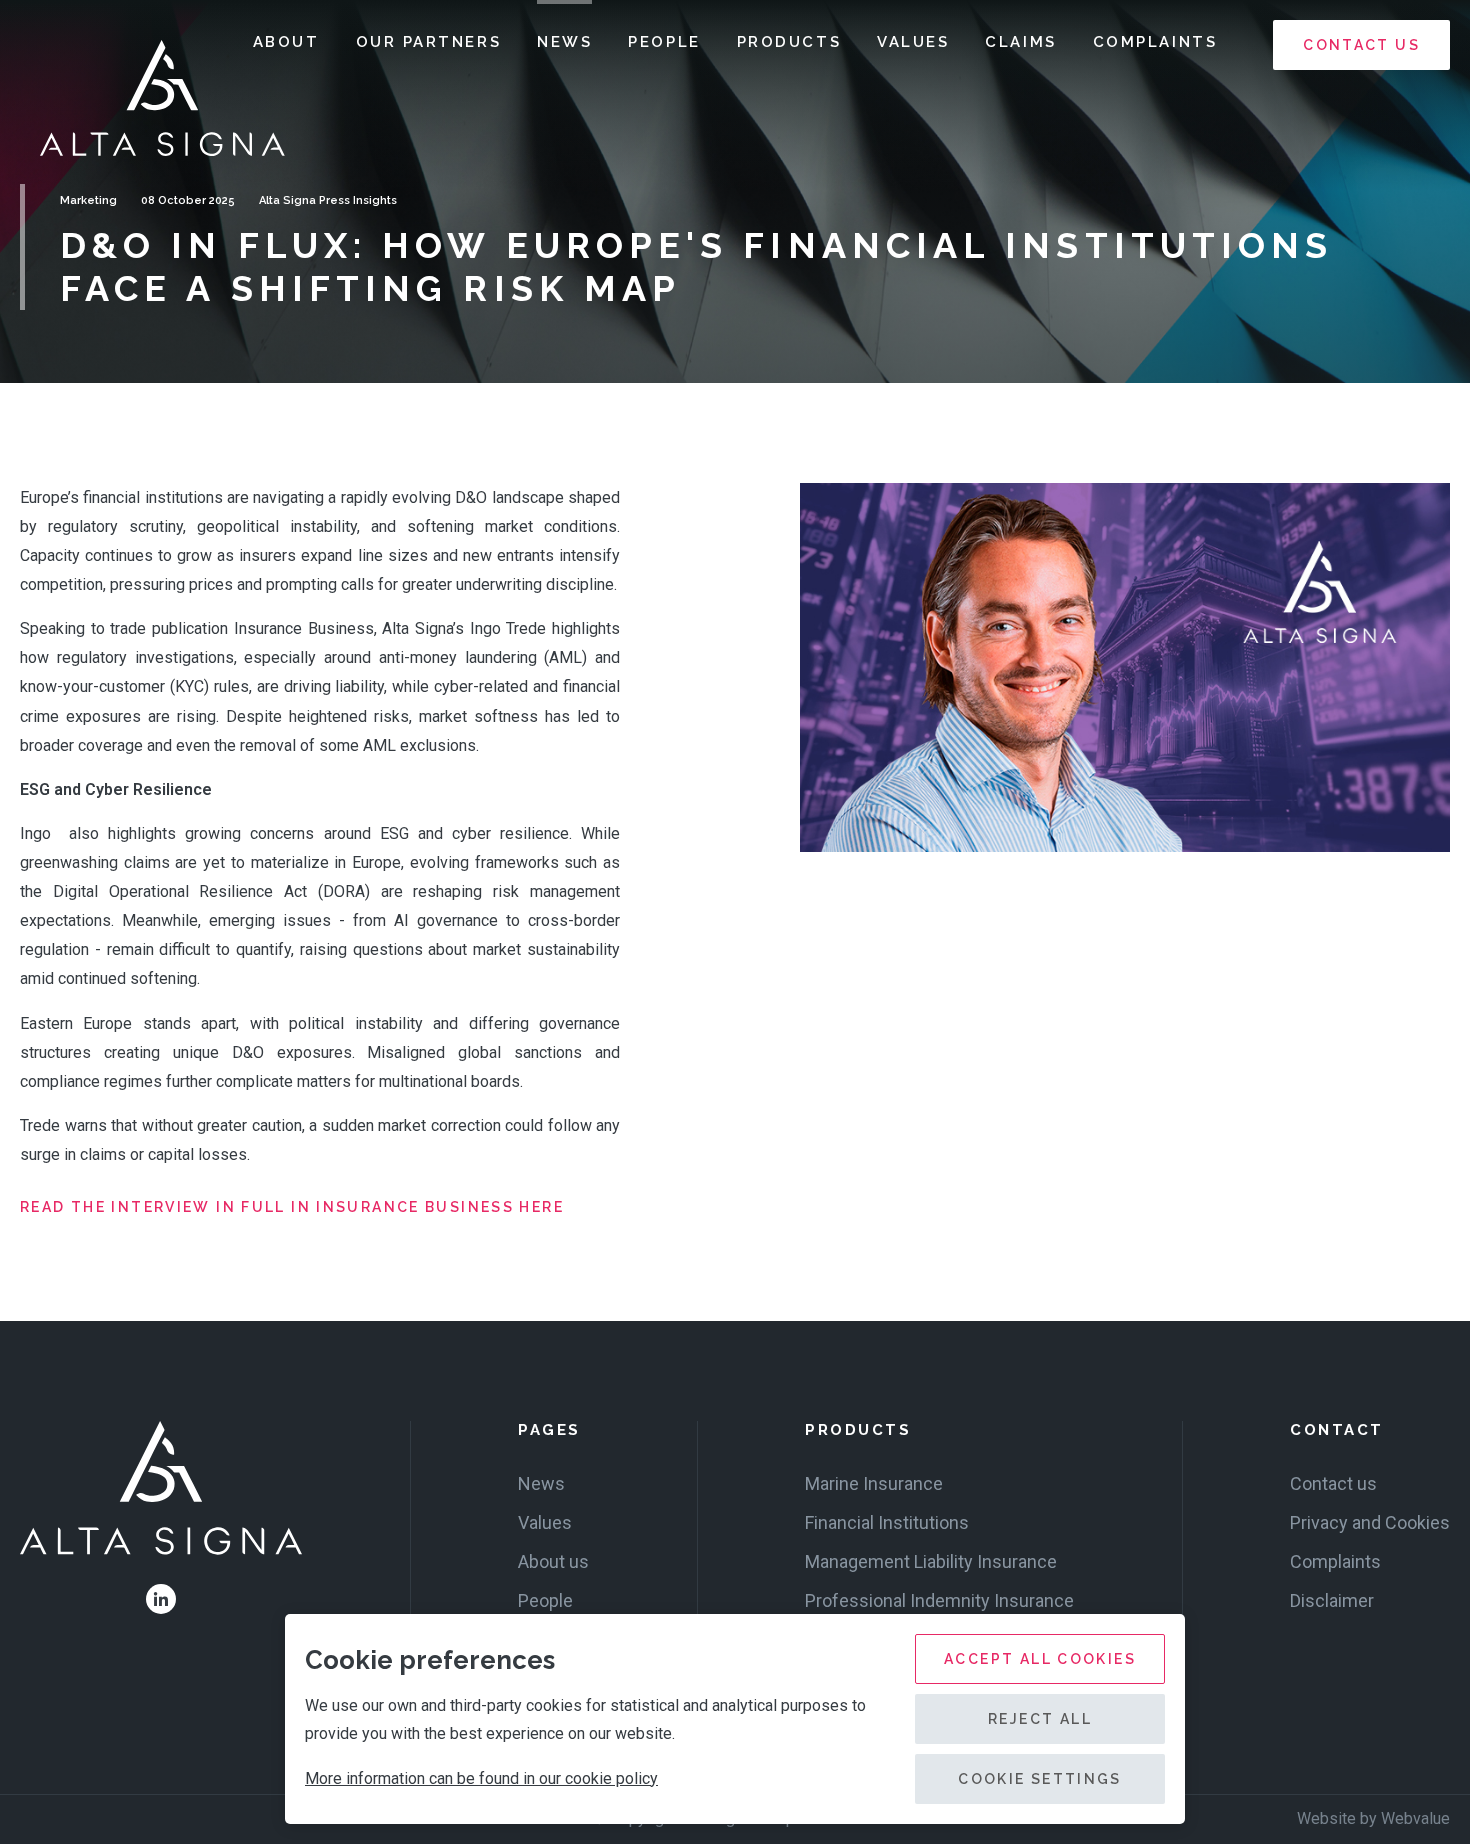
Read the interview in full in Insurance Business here (292, 1207)
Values (913, 42)
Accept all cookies (1040, 1659)
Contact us (1361, 45)
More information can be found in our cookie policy (481, 1778)
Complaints (1155, 42)
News (564, 42)
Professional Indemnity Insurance (939, 1600)
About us (553, 1561)
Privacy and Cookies (1370, 1522)
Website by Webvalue (1373, 1818)
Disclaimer (1332, 1600)
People (664, 42)
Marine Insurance (874, 1483)
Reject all (1040, 1719)
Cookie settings (1040, 1779)
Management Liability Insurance (931, 1561)
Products (789, 42)
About (286, 42)
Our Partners (429, 42)
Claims (1020, 42)
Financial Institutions (887, 1522)
